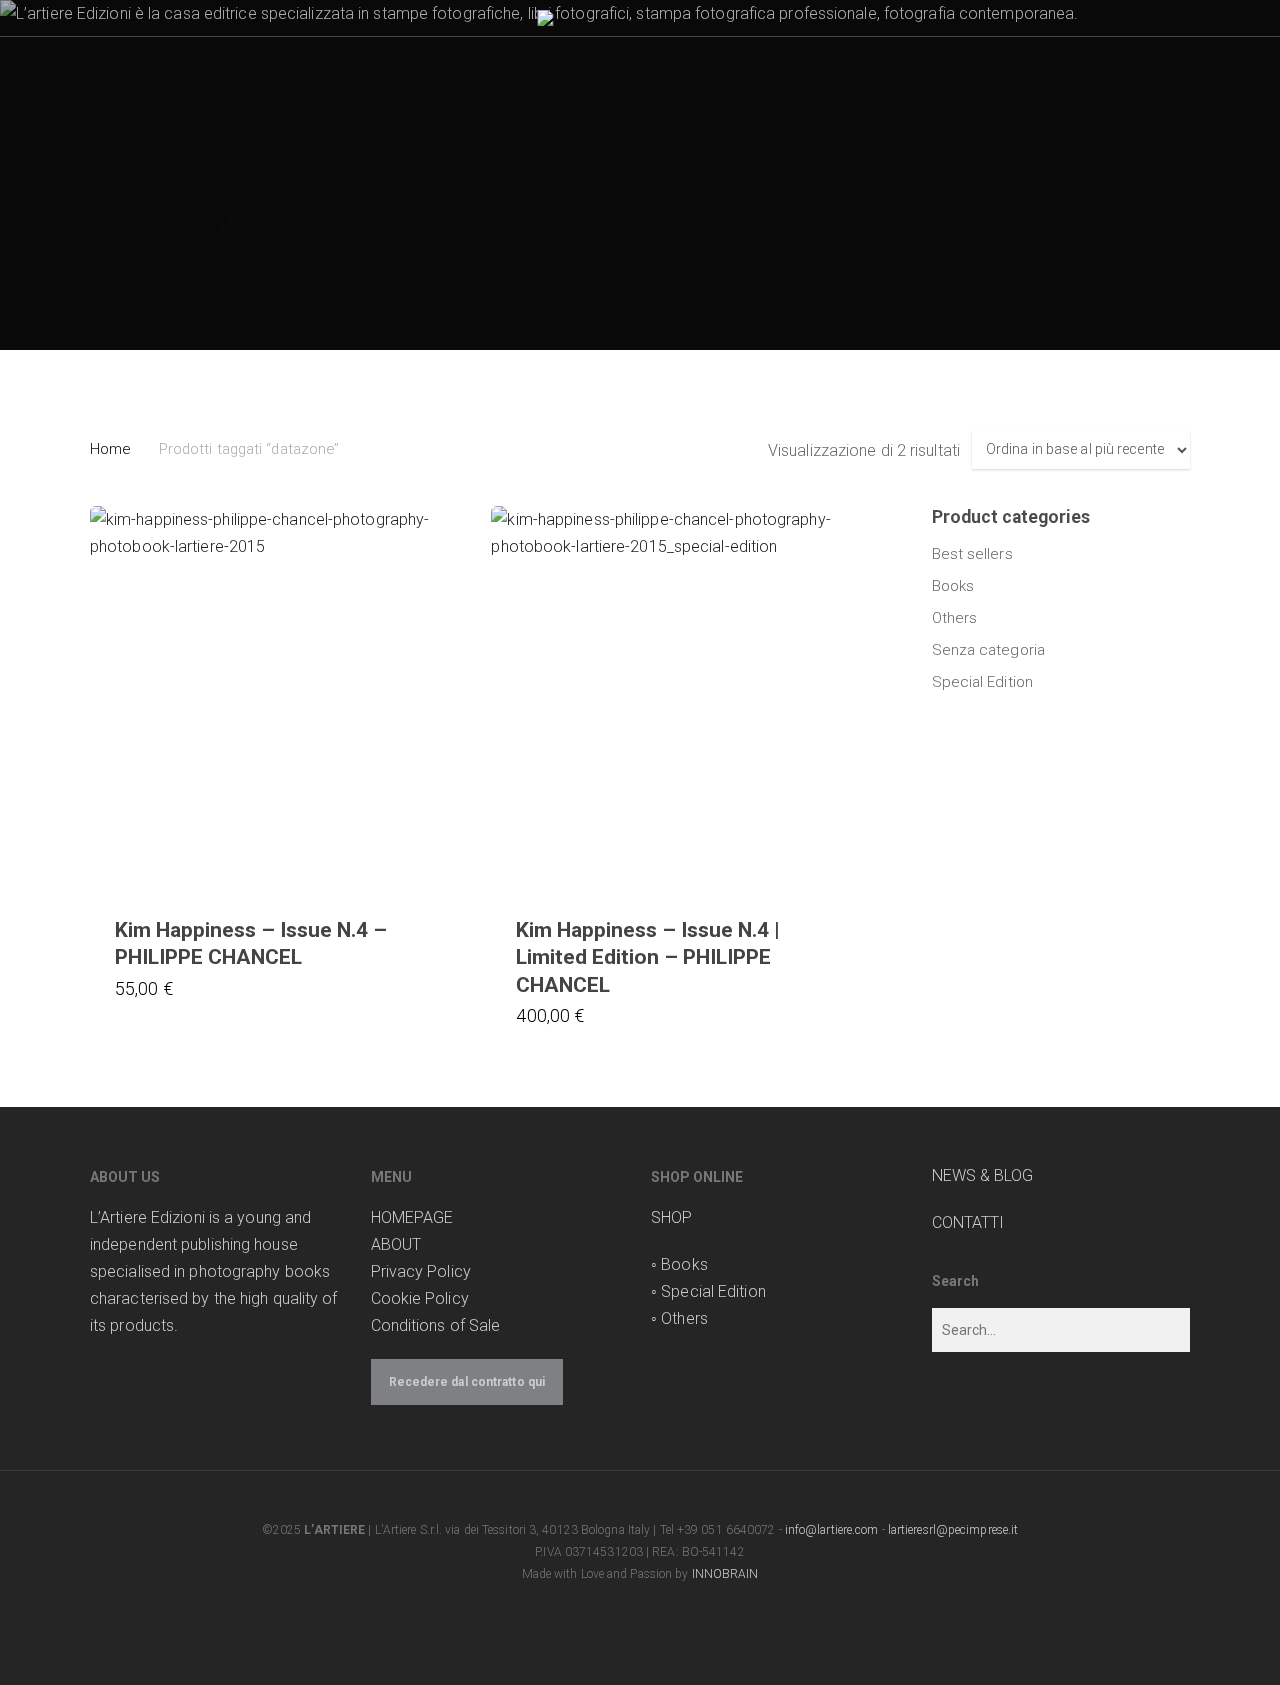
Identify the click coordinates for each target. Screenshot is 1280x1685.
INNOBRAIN (725, 1574)
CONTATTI (968, 1222)
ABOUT (396, 1244)
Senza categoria (989, 650)
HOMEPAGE (412, 1217)
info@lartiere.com (832, 1530)
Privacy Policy (421, 1271)
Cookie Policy (420, 1298)
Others (955, 618)
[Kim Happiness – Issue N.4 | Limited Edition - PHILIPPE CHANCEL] (684, 699)
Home (110, 449)
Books (953, 586)
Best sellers (972, 554)
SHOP (671, 1217)
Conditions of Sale (436, 1325)
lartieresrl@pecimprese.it (953, 1530)
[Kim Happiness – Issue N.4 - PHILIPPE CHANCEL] (283, 699)
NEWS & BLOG (983, 1175)
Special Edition (983, 682)
